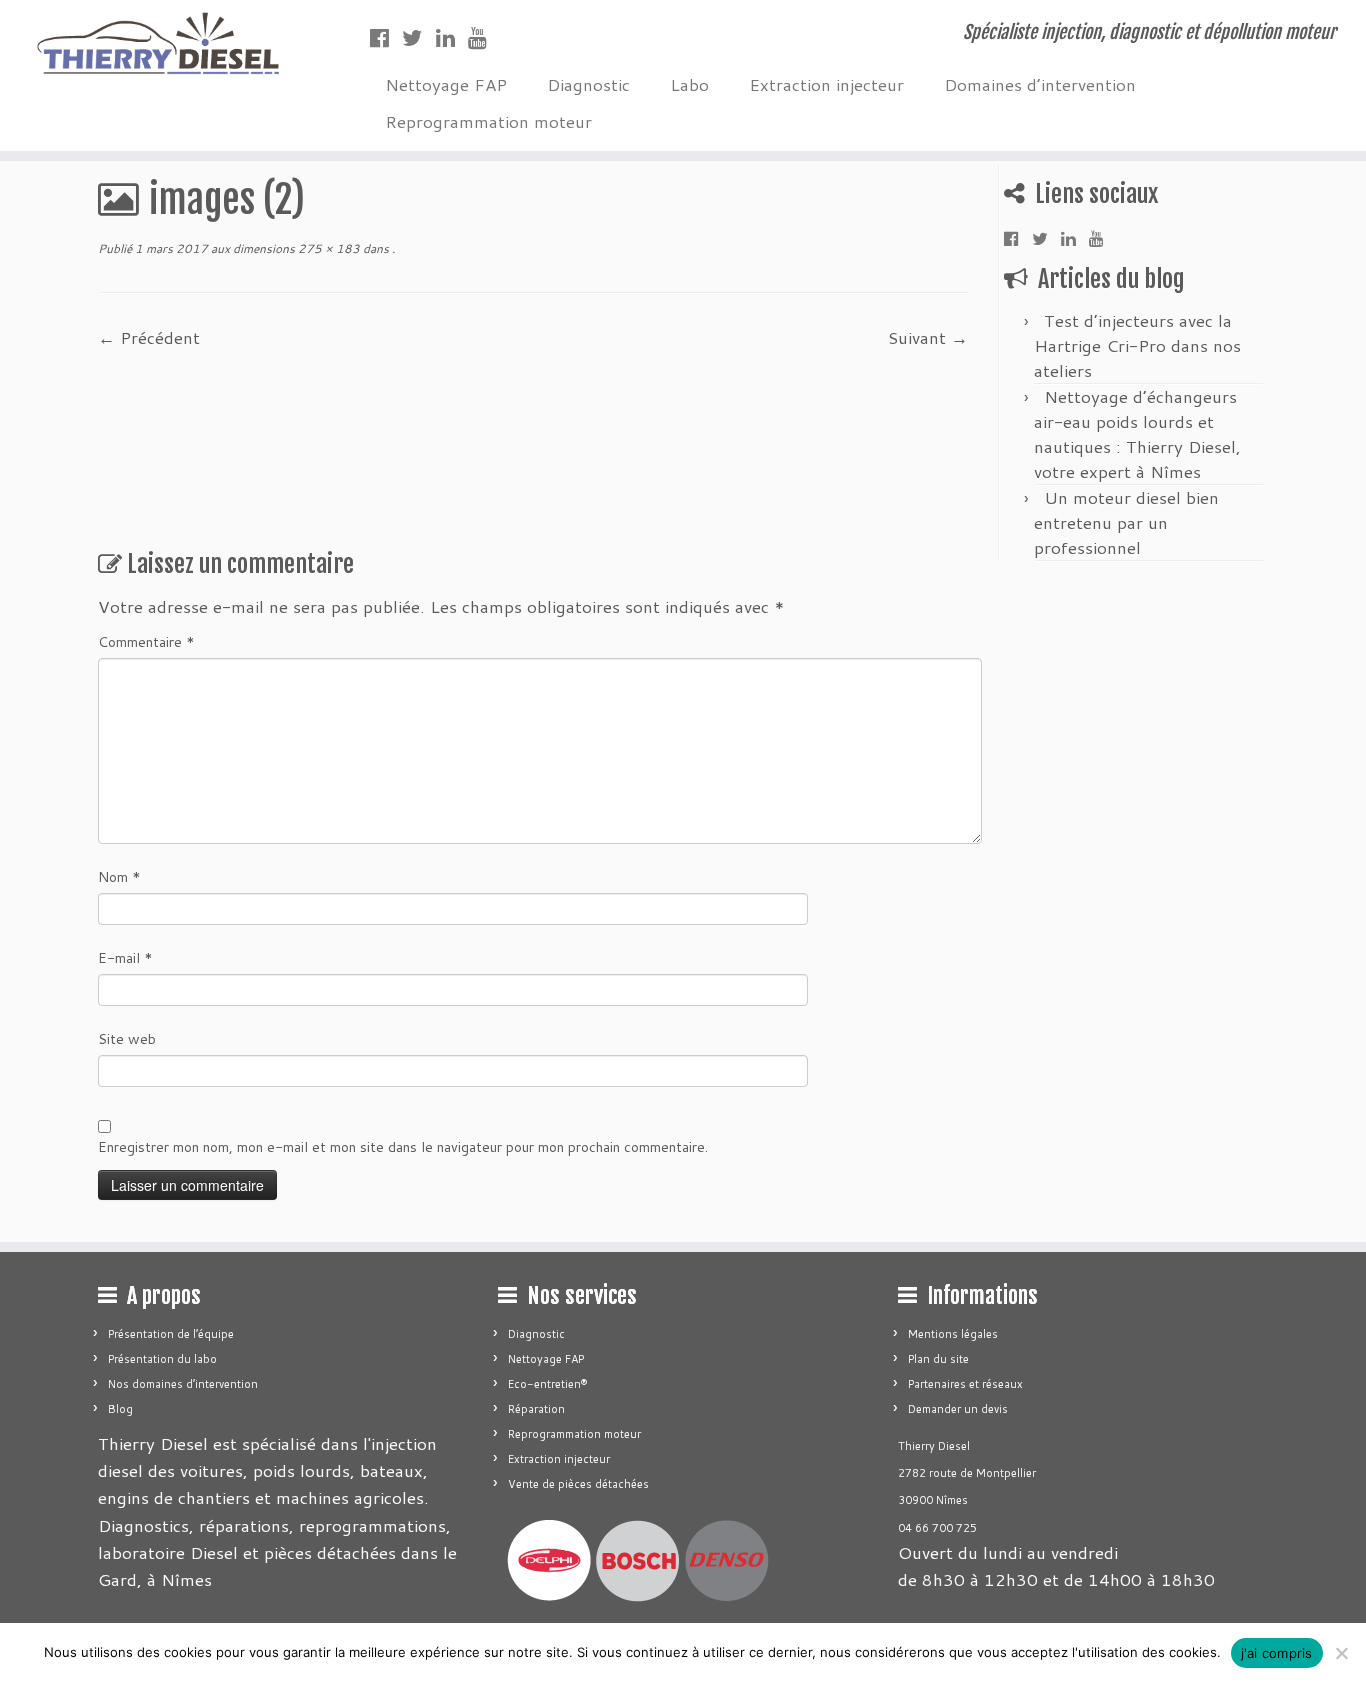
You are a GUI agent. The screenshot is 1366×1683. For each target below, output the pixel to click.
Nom (119, 877)
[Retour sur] (390, 248)
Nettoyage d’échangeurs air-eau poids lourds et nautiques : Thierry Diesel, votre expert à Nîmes (1137, 433)
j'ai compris (1277, 1653)
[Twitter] (419, 37)
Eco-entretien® (547, 1384)
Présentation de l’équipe (171, 1334)
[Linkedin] (452, 37)
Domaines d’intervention (1040, 84)
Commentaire (146, 642)
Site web (127, 1039)
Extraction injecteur (826, 84)
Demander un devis (958, 1409)
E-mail (125, 958)
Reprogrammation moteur (488, 121)
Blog (120, 1409)
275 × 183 (327, 248)
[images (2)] (533, 440)
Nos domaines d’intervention (183, 1384)
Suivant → (928, 337)
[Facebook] (386, 37)
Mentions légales (953, 1334)
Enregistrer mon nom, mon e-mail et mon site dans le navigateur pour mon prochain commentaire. (403, 1147)
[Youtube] (484, 37)
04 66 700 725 (937, 1528)
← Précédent (149, 337)
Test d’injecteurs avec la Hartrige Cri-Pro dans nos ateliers (1137, 345)
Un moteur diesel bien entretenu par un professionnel (1126, 522)
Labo (689, 84)
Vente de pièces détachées (578, 1484)
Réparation (536, 1409)
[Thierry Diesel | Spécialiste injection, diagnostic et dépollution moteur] (157, 43)
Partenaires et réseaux (965, 1384)
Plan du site (938, 1359)
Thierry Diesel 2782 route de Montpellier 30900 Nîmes (967, 1473)
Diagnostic (588, 84)
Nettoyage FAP (446, 84)
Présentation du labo (162, 1359)
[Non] (1341, 1653)
